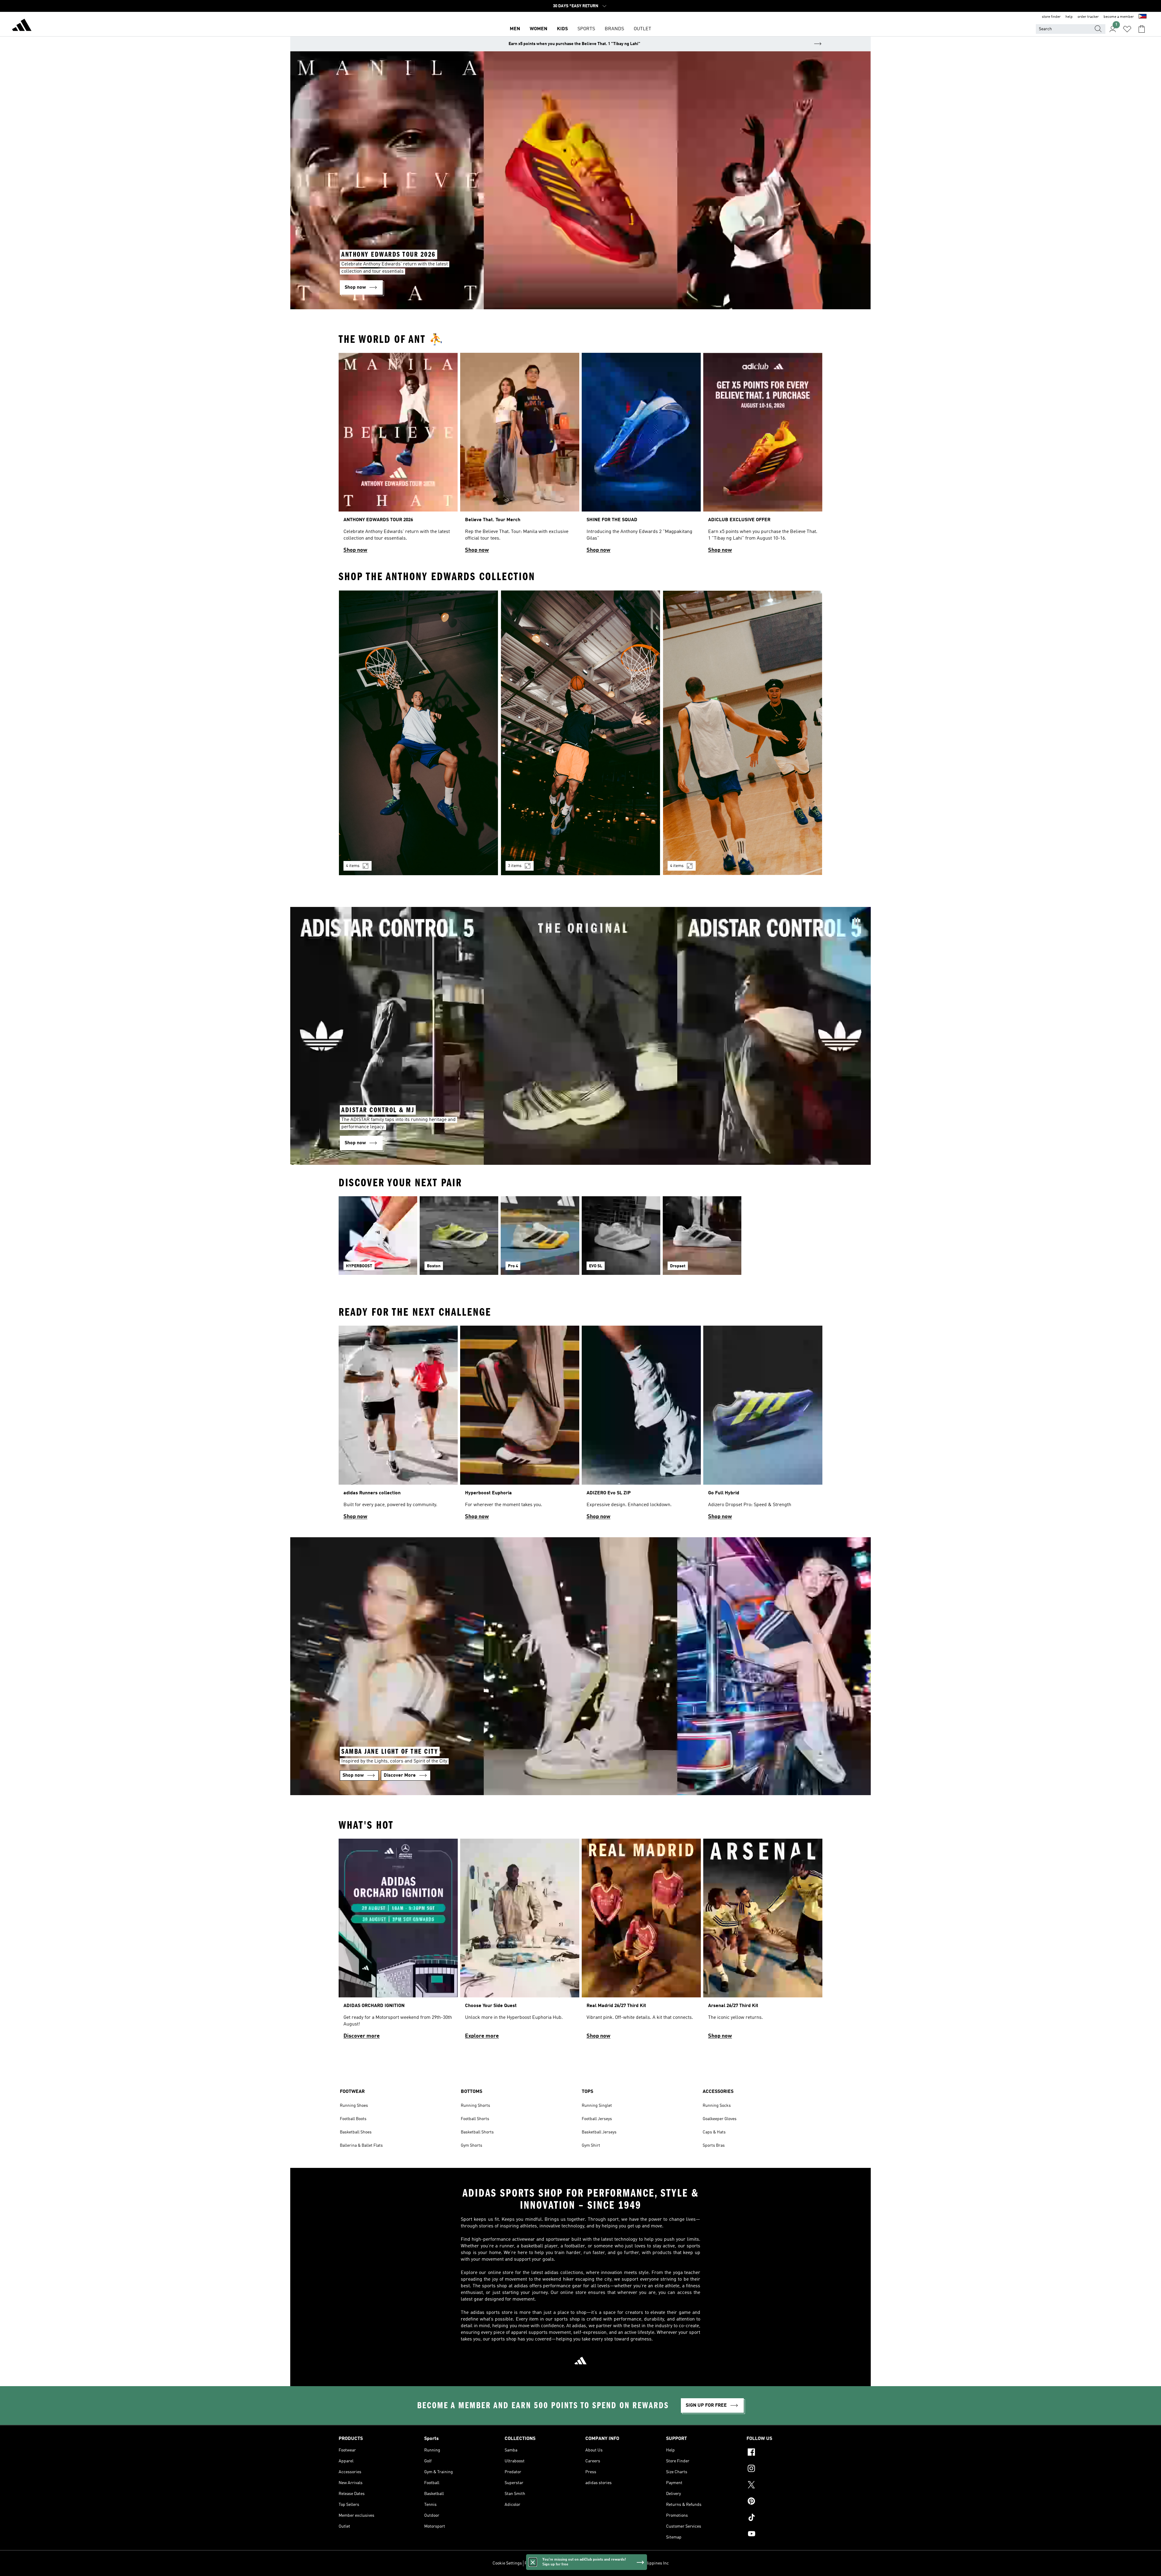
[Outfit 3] (743, 733)
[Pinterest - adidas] (784, 2502)
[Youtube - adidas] (784, 2535)
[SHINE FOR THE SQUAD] (641, 456)
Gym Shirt (591, 2146)
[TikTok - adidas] (784, 2518)
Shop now (355, 550)
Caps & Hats (714, 2132)
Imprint (604, 2563)
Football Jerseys (597, 2119)
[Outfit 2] (580, 733)
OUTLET (642, 29)
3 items (515, 866)
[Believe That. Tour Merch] (520, 456)
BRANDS (614, 29)
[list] (580, 456)
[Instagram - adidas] (784, 2469)
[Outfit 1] (418, 733)
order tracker (1088, 17)
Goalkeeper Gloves (720, 2119)
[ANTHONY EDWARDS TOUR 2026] (398, 456)
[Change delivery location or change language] (1143, 17)
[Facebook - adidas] (784, 2453)
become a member (1119, 17)
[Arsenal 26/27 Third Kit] (763, 1942)
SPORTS (586, 29)
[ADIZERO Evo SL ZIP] (641, 1425)
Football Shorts (475, 2119)
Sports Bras (714, 2146)
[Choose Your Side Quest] (520, 1942)
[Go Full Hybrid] (763, 1425)
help (1069, 17)
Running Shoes (354, 2106)
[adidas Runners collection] (398, 1425)
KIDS (562, 29)
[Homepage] (22, 26)
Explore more (482, 2036)
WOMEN (538, 29)
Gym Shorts (472, 2146)
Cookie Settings (507, 2563)
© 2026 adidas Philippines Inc (641, 2563)
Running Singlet (597, 2106)
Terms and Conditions (573, 2563)
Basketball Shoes (356, 2132)
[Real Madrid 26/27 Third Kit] (641, 1942)
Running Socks (717, 2106)
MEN (515, 29)
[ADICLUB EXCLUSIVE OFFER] (763, 456)
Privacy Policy (537, 2563)
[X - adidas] (784, 2486)
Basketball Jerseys (599, 2132)
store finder (1051, 17)
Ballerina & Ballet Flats (361, 2146)
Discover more (362, 2036)
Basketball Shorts (477, 2132)
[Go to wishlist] (1127, 29)
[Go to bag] (1142, 29)
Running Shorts (475, 2106)
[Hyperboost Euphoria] (520, 1425)
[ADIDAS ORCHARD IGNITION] (398, 1942)
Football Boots (353, 2119)
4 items (353, 866)
